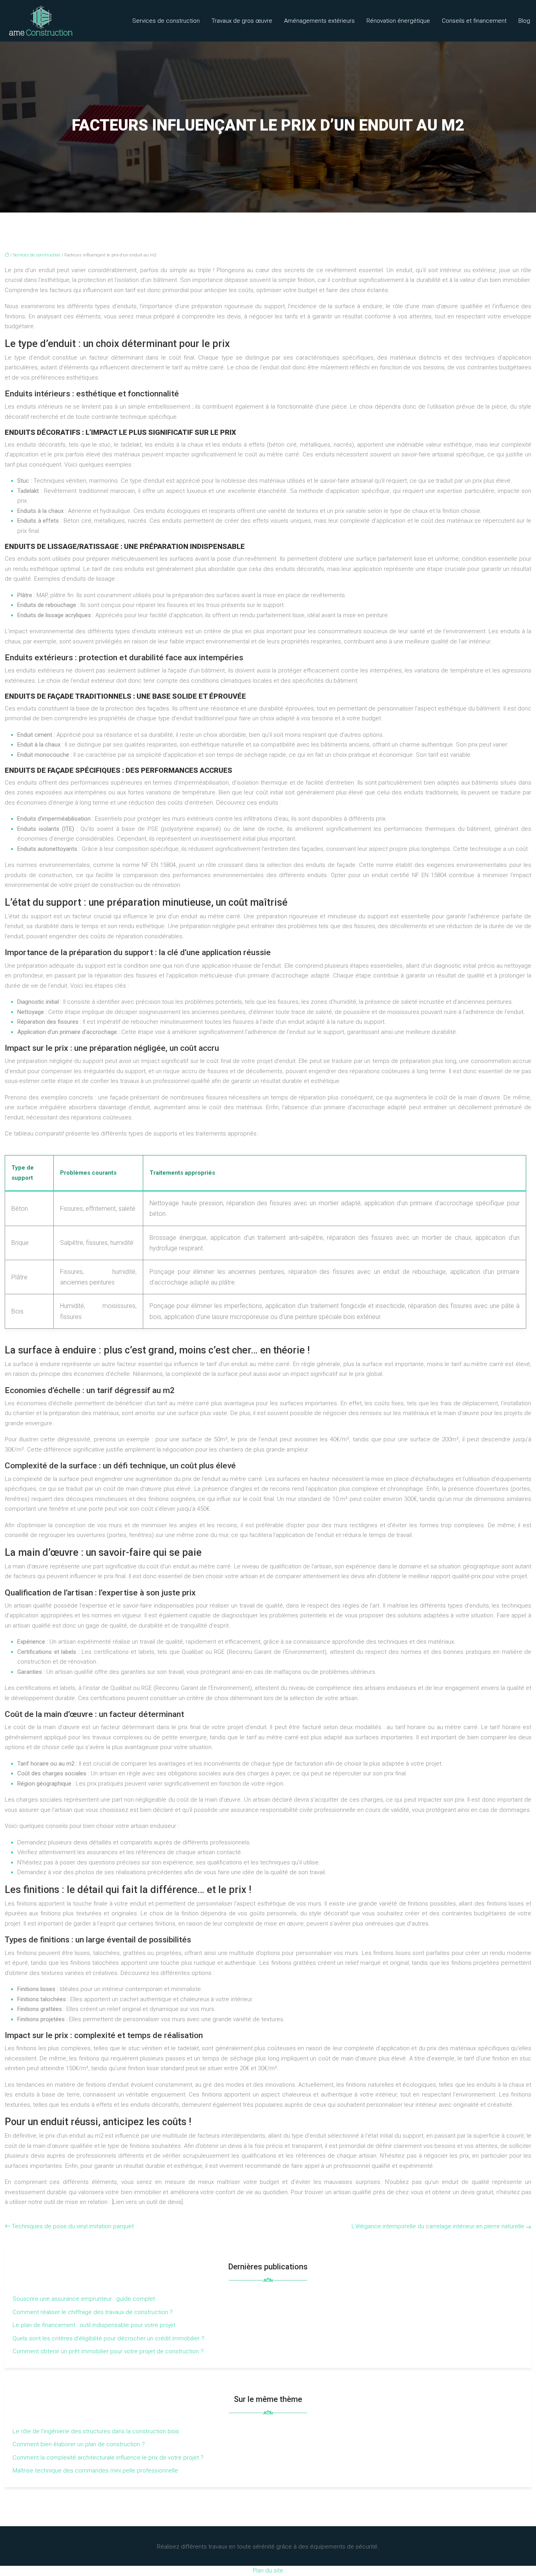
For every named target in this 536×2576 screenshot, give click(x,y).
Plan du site (268, 2571)
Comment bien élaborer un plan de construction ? (79, 2444)
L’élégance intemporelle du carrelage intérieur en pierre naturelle (438, 2226)
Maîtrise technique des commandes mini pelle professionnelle (95, 2471)
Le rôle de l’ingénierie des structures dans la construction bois (96, 2431)
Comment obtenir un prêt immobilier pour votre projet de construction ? (108, 2351)
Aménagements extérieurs (319, 21)
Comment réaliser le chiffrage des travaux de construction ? (93, 2312)
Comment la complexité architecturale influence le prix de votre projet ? (108, 2458)
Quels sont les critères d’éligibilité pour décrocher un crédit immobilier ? (108, 2338)
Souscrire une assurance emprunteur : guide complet (84, 2299)
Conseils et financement (474, 21)
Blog (524, 21)
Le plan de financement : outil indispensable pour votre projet (94, 2325)
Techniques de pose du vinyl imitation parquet (73, 2226)
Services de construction (166, 21)
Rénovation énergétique (398, 21)
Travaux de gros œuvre (242, 21)
